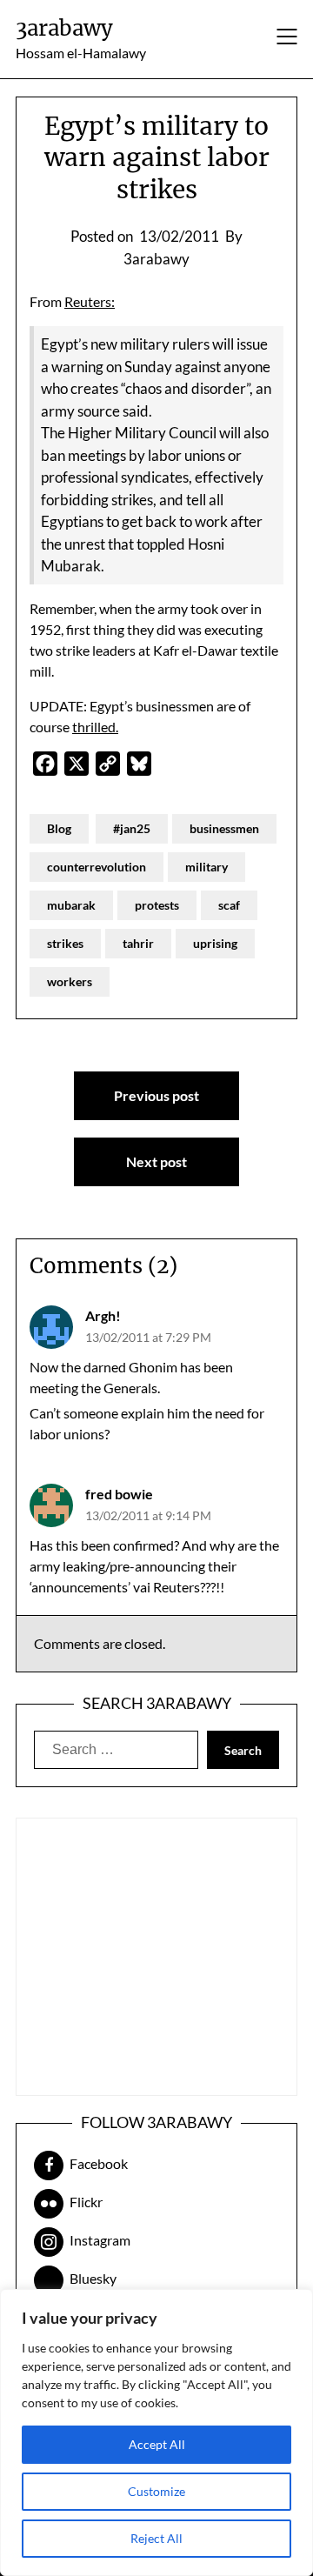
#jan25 (132, 828)
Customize (156, 2491)
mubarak (71, 905)
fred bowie (119, 1494)
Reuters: (90, 301)
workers (70, 981)
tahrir (138, 943)
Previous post (156, 1095)
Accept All (157, 2444)
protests (157, 905)
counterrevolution (97, 867)
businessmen (224, 828)
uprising (215, 943)
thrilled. (95, 727)
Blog (59, 828)
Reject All (156, 2538)
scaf (229, 905)
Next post (156, 1161)
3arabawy (64, 28)
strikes (65, 943)
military (206, 867)
